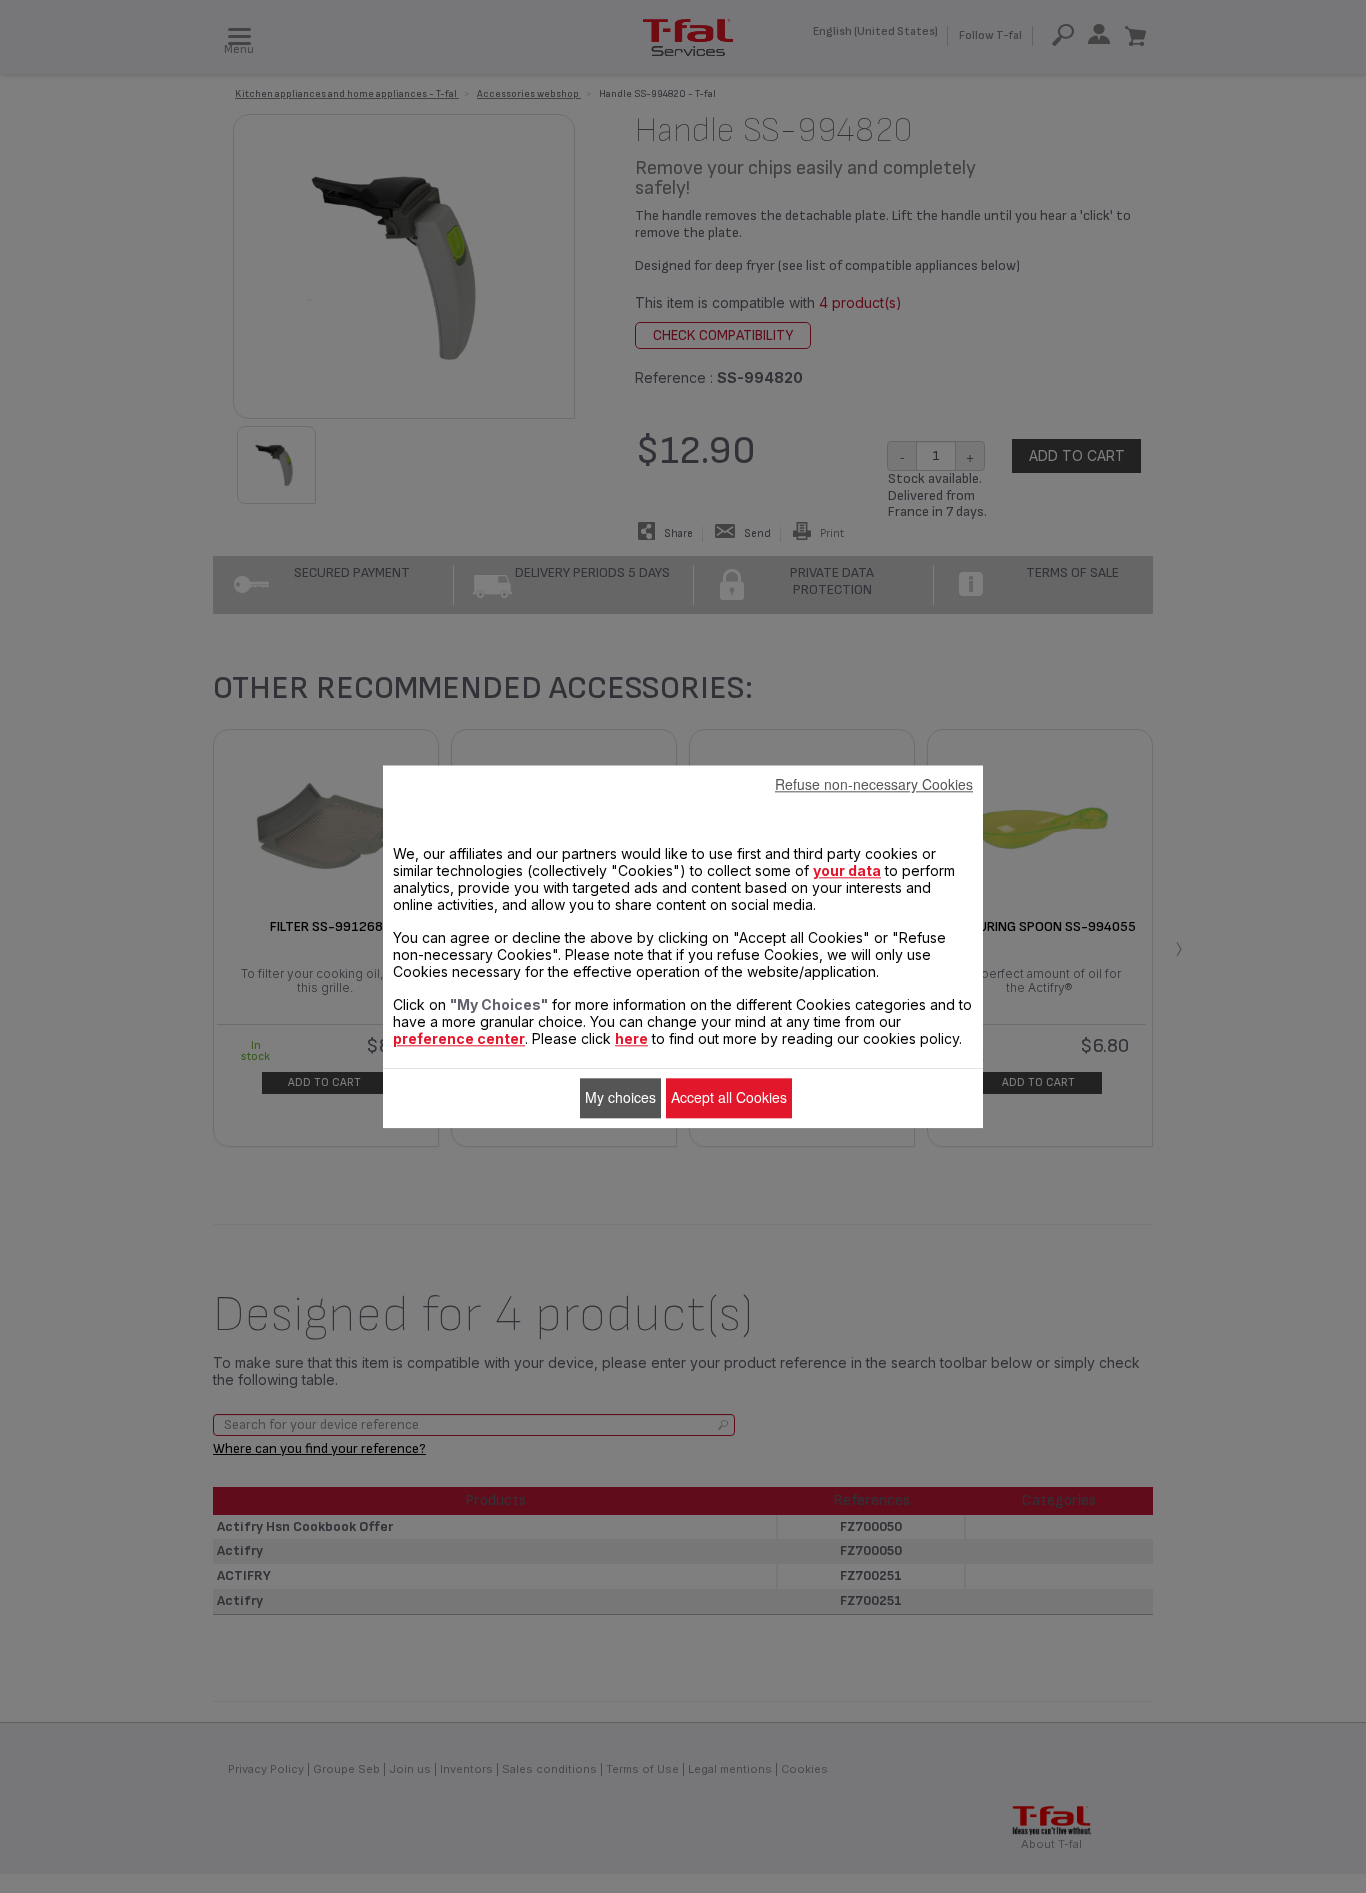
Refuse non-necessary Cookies (874, 784)
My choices (620, 1098)
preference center (459, 1038)
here (631, 1038)
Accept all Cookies (729, 1098)
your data (847, 870)
